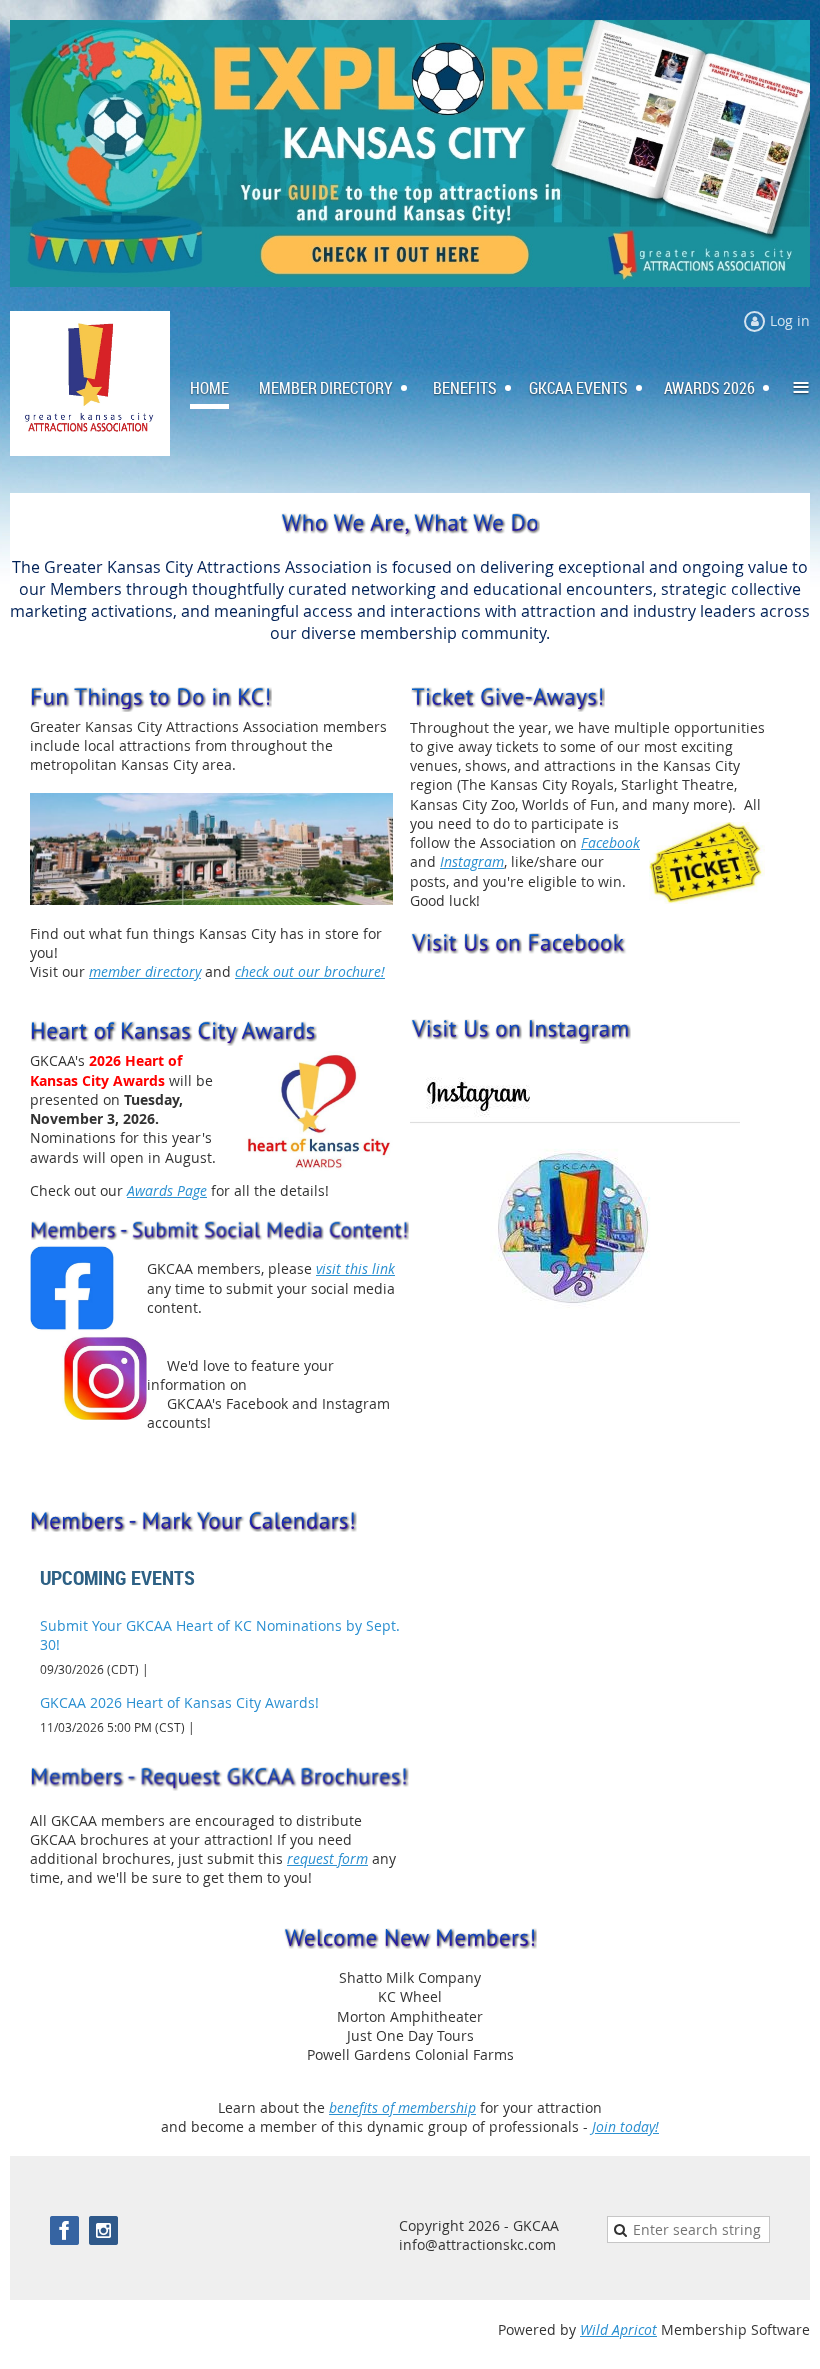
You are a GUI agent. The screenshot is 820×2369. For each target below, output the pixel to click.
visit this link (355, 1268)
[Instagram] (103, 2230)
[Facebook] (64, 2230)
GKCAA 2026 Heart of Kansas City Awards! (179, 1702)
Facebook (610, 842)
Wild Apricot (618, 2329)
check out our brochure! (310, 971)
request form (327, 1858)
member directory (145, 971)
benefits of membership (402, 2107)
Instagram (472, 861)
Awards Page (167, 1190)
